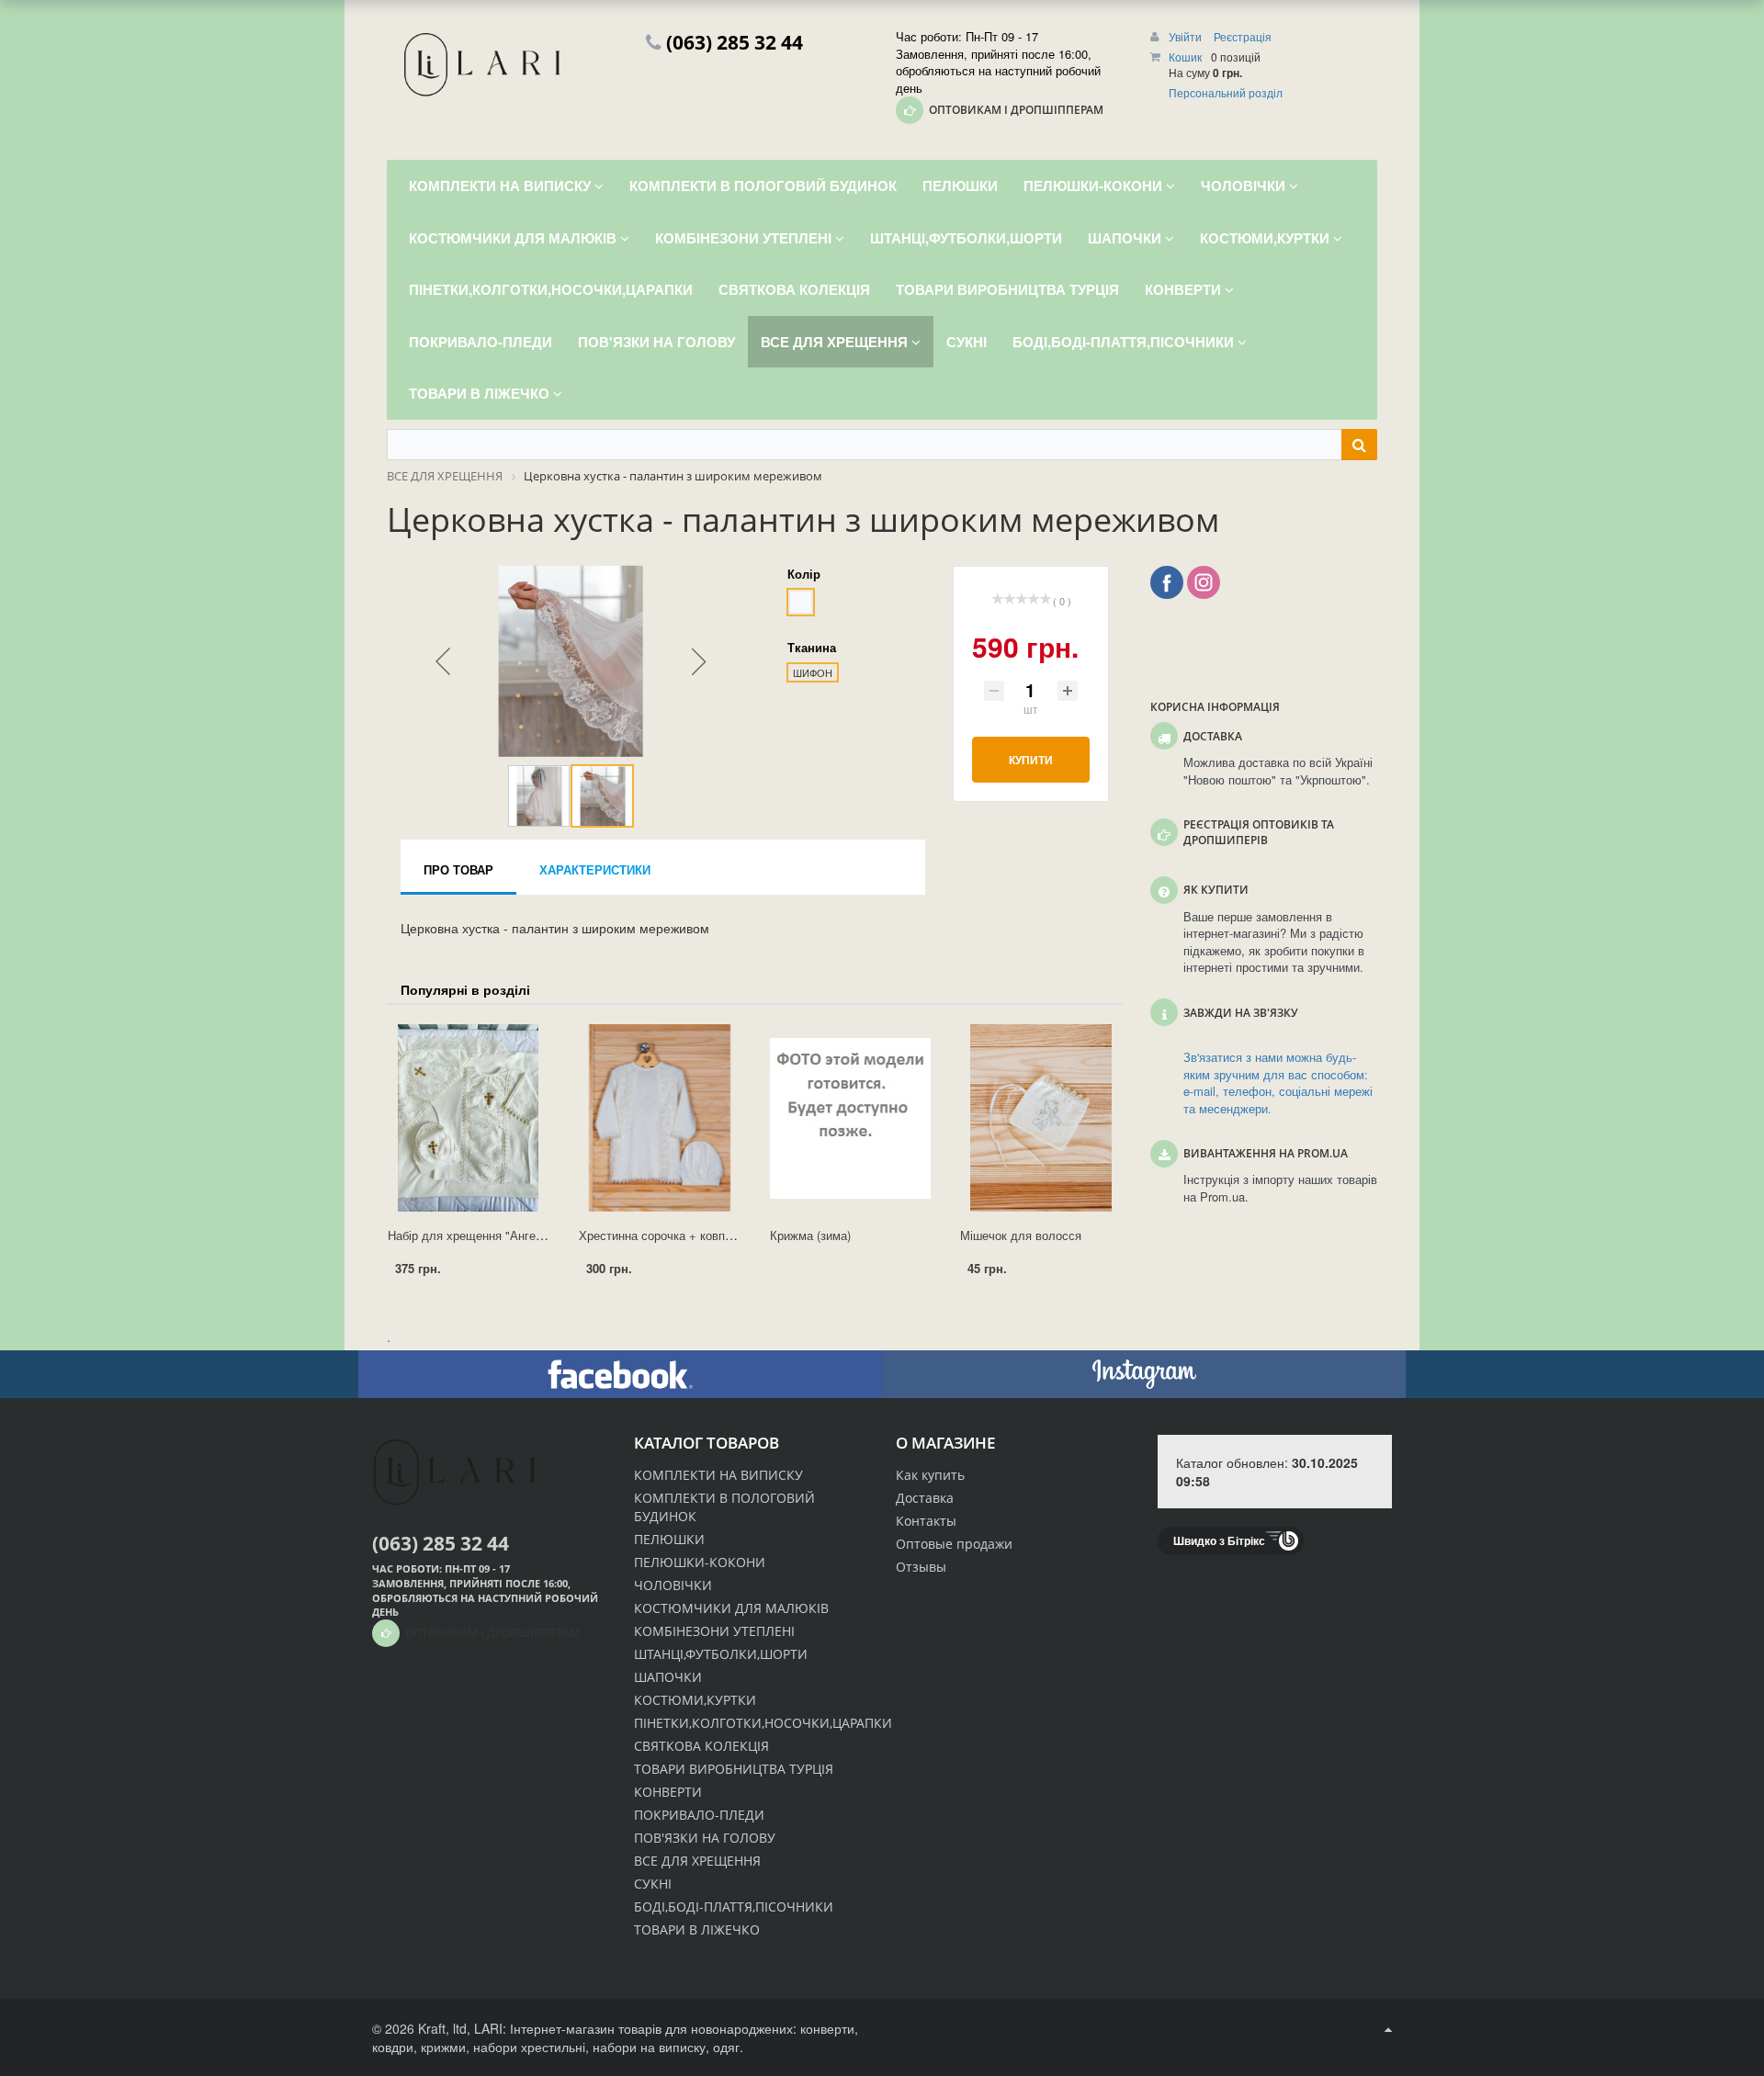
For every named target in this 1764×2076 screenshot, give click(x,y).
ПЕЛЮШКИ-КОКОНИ (700, 1562)
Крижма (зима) (810, 1235)
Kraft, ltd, (444, 2028)
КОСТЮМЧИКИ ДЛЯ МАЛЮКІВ (731, 1608)
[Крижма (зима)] (851, 1118)
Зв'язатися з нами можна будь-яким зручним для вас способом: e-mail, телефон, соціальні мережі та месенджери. (1278, 1083)
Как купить (930, 1475)
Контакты (926, 1521)
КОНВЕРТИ (668, 1792)
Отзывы (921, 1567)
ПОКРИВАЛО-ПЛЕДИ (699, 1815)
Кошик (1185, 56)
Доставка (925, 1498)
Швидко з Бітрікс (1219, 1540)
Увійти (1187, 36)
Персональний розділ (1226, 92)
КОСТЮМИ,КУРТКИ (695, 1700)
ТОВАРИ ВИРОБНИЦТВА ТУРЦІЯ (734, 1769)
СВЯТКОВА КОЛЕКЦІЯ (701, 1746)
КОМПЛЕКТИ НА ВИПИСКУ (718, 1475)
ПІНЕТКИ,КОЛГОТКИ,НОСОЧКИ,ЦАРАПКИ (763, 1723)
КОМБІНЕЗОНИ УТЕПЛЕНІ (714, 1631)
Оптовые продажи (954, 1544)
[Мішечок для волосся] (1041, 1118)
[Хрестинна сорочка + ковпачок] (660, 1118)
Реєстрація (1243, 36)
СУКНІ (653, 1884)
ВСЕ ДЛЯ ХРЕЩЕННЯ (697, 1861)
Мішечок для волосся (1021, 1235)
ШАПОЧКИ (668, 1677)
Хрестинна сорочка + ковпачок (664, 1235)
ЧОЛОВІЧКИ (673, 1585)
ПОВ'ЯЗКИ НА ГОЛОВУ (705, 1838)
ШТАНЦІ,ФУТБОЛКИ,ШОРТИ (721, 1654)
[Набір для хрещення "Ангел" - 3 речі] (469, 1118)
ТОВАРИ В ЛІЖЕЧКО (697, 1929)
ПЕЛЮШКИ (669, 1539)
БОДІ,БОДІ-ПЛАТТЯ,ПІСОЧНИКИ (734, 1907)
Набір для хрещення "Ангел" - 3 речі (489, 1235)
